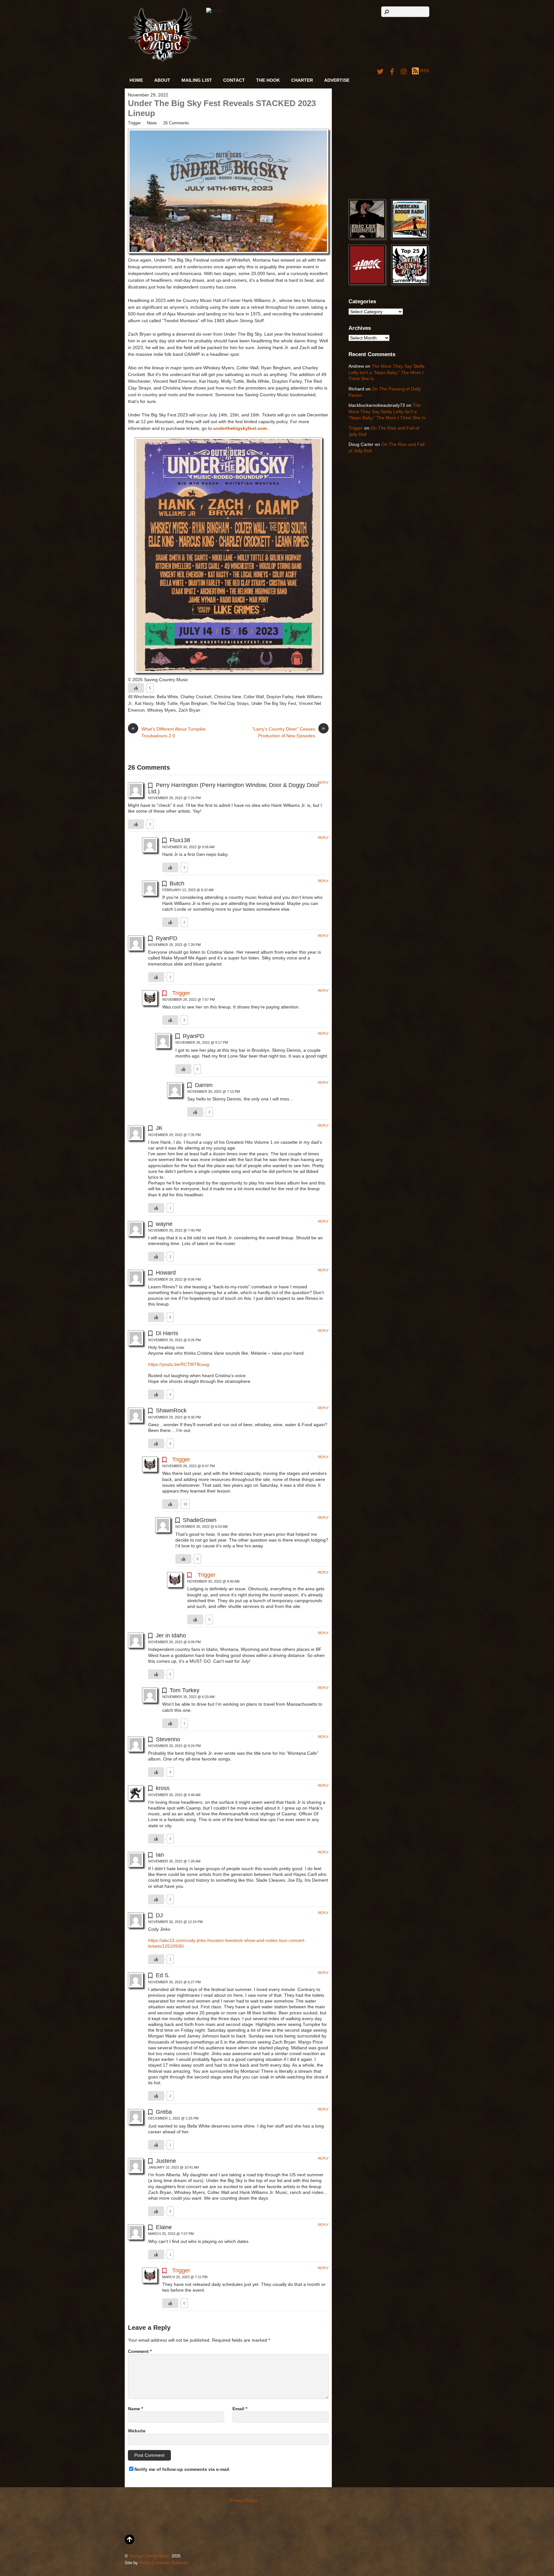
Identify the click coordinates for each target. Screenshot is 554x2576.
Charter (302, 80)
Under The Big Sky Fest (274, 704)
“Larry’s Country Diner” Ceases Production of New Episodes (289, 732)
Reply (323, 782)
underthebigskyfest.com (240, 428)
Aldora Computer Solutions (164, 2563)
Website (137, 2431)
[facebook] (392, 71)
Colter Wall (254, 697)
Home (136, 80)
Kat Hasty (144, 704)
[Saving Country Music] (163, 61)
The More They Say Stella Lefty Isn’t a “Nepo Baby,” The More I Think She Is (386, 372)
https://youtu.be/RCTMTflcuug (179, 1364)
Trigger (134, 123)
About (162, 80)
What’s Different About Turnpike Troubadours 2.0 (168, 732)
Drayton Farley (280, 697)
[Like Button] (136, 688)
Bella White (167, 697)
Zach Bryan (189, 710)
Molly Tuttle (167, 704)
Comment (140, 2351)
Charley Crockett (196, 697)
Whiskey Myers (162, 710)
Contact (234, 80)
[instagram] (404, 71)
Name (135, 2409)
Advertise (337, 80)
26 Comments (176, 123)
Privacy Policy (243, 2500)
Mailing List (197, 80)
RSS (425, 71)
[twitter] (380, 71)
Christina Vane (228, 697)
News (152, 123)
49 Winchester (141, 697)
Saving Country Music (150, 2556)
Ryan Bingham (194, 704)
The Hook (268, 80)
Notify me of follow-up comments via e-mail (182, 2469)
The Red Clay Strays (229, 704)
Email (240, 2409)
